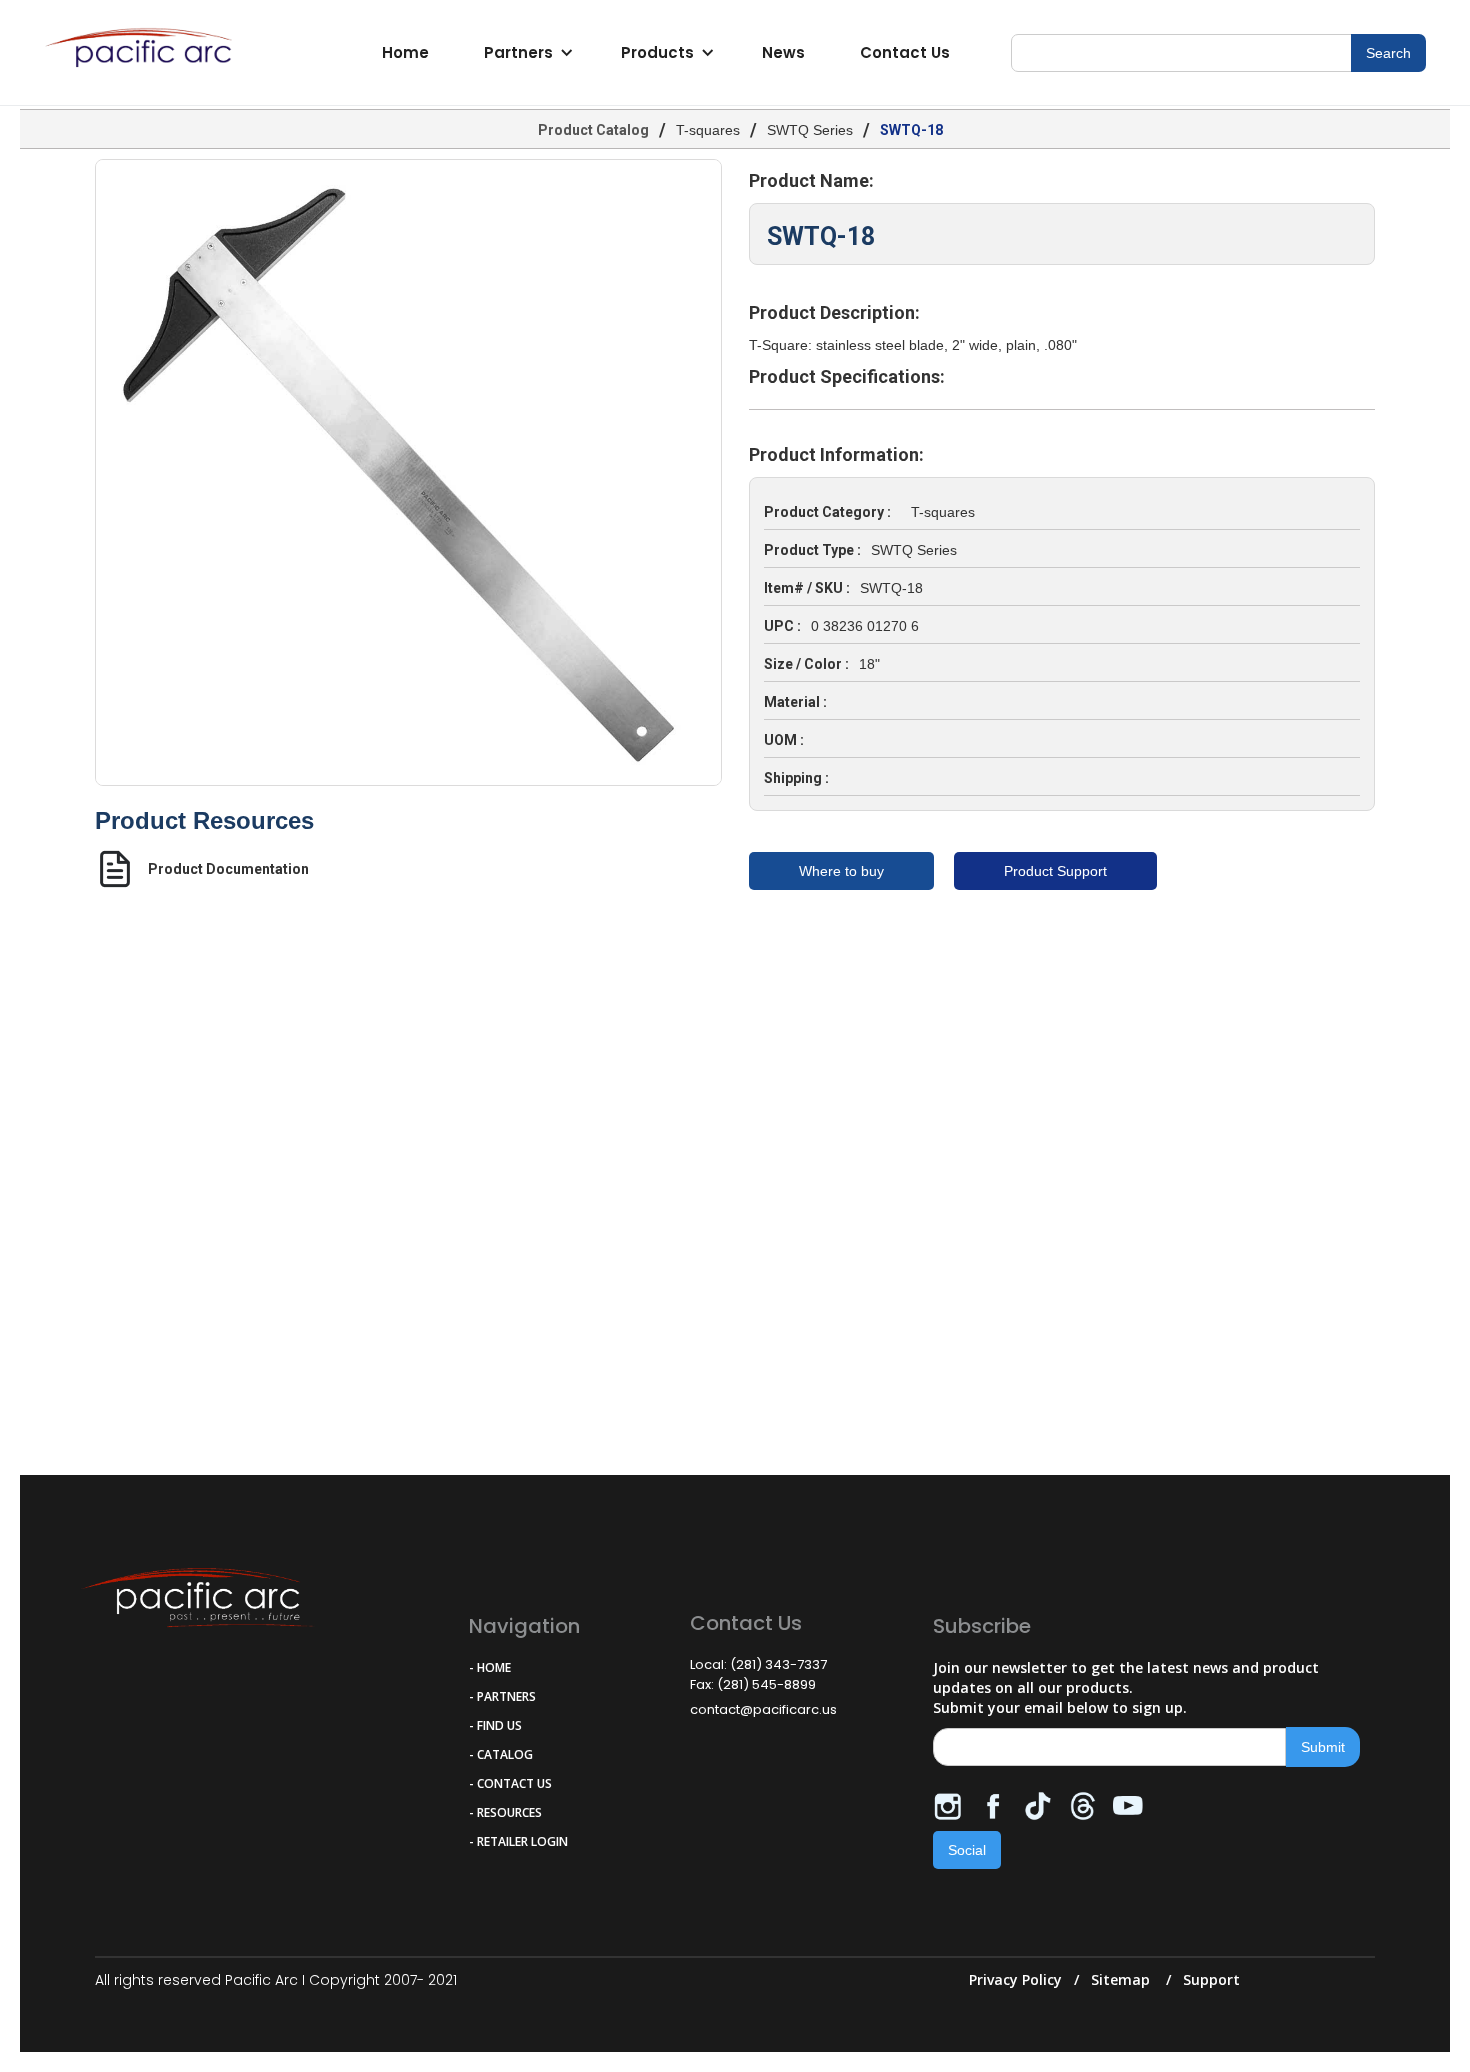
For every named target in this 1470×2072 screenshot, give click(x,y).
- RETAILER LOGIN (518, 1841)
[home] (144, 53)
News (783, 52)
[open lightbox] (408, 472)
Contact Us (905, 52)
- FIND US (495, 1725)
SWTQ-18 (911, 130)
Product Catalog (593, 130)
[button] (525, 53)
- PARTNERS (502, 1696)
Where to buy (841, 871)
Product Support (1055, 871)
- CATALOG (501, 1754)
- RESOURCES (505, 1812)
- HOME (490, 1667)
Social (967, 1850)
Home (405, 52)
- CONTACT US (510, 1783)
